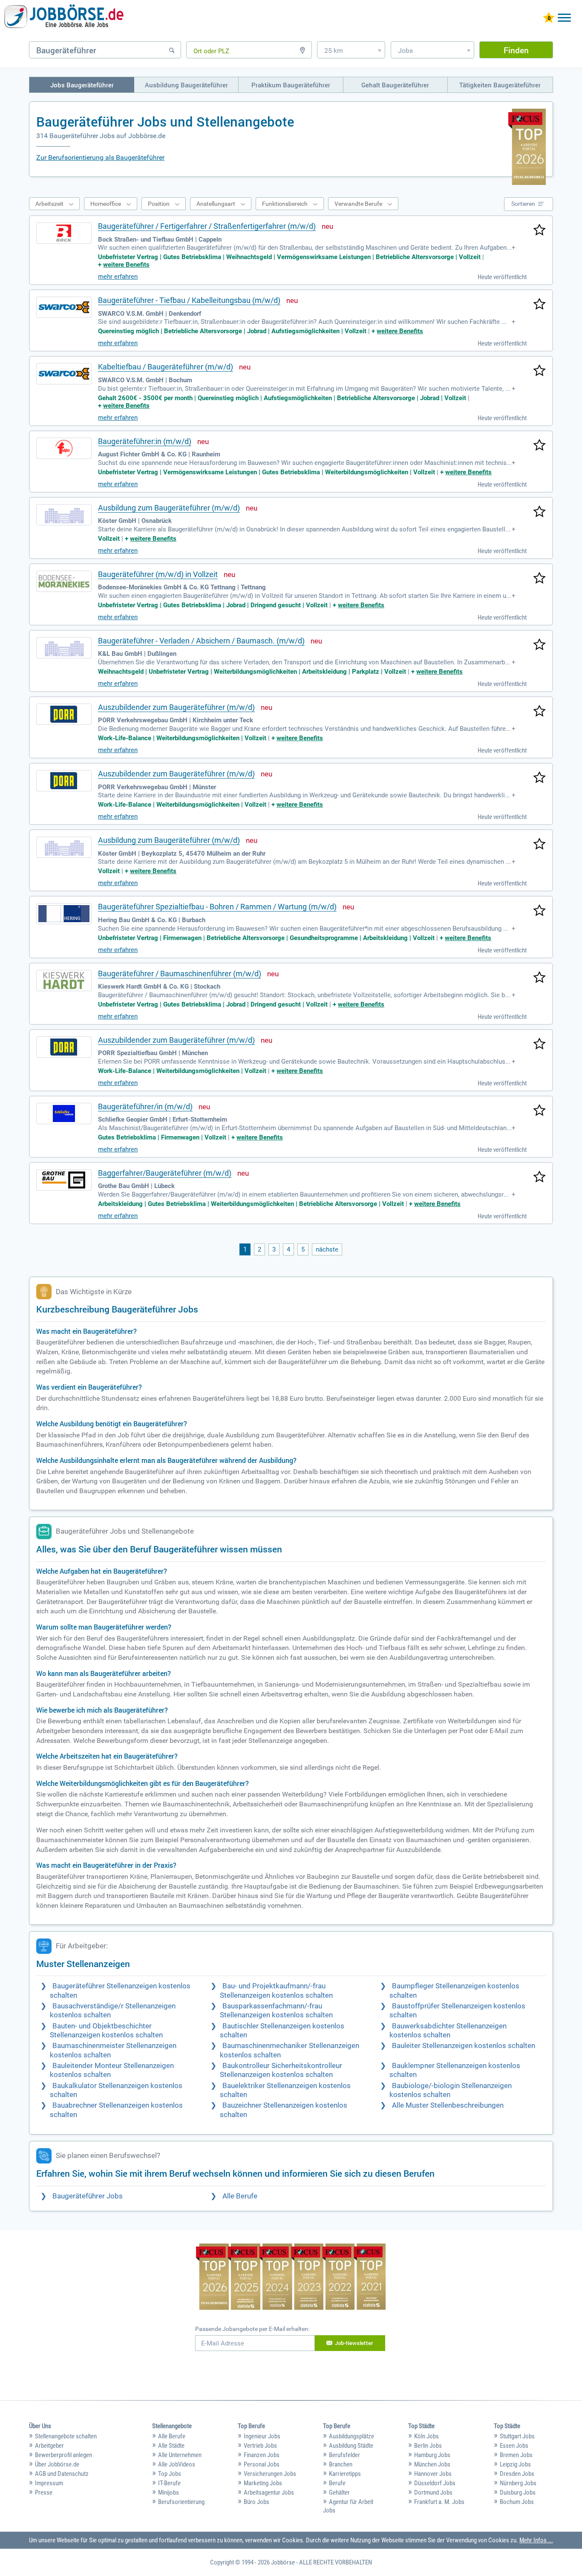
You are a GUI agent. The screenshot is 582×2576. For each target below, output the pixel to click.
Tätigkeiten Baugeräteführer (500, 85)
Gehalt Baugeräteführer (395, 85)
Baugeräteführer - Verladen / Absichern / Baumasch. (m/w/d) (201, 641)
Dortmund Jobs (433, 2492)
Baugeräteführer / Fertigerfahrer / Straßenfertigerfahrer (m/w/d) (207, 226)
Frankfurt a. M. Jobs (439, 2502)
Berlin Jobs (428, 2446)
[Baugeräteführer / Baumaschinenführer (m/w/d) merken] (539, 978)
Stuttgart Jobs (517, 2436)
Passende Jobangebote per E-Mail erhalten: (252, 2329)
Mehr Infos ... (536, 2540)
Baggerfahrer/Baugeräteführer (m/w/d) (165, 1173)
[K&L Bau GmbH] (64, 648)
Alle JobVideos (177, 2464)
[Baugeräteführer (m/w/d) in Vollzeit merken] (539, 579)
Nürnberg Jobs (518, 2483)
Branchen (341, 2464)
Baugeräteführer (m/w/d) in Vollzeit (158, 574)
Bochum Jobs (517, 2502)
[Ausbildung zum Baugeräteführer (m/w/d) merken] (539, 512)
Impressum (49, 2483)
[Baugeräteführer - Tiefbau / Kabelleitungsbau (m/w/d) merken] (539, 305)
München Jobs (432, 2464)
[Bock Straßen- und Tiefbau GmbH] (64, 233)
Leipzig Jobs (515, 2464)
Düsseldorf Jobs (435, 2483)
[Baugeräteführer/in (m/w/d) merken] (539, 1111)
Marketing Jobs (263, 2483)
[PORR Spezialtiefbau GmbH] (64, 1047)
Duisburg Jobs (518, 2492)
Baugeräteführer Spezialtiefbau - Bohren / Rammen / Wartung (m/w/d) (217, 907)
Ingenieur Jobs (262, 2436)
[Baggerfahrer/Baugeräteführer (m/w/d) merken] (539, 1177)
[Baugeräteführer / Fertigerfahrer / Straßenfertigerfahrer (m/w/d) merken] (539, 231)
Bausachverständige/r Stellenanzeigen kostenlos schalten (113, 2011)
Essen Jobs (514, 2446)
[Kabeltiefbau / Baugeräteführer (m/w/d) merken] (539, 371)
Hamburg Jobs (432, 2455)
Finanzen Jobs (262, 2455)
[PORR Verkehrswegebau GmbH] (64, 714)
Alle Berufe (240, 2196)
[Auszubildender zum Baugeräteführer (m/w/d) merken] (539, 712)
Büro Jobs (256, 2502)
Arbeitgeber (49, 2446)
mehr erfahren (118, 277)
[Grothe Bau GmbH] (64, 1180)
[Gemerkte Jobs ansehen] (549, 19)
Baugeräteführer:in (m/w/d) (145, 441)
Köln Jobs (426, 2436)
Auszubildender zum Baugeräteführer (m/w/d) (176, 707)
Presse (44, 2492)
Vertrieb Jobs (260, 2446)
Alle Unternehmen (180, 2455)
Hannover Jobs (433, 2474)
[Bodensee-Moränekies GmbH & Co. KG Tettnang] (64, 581)
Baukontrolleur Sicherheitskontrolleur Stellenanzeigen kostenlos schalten (281, 2070)
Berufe (337, 2483)
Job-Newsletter (354, 2343)
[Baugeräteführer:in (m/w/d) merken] (539, 446)
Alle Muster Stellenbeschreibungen (448, 2105)
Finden (516, 50)
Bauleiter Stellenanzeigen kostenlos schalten (464, 2046)
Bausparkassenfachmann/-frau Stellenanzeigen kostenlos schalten (276, 2011)
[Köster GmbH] (64, 515)
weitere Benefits (126, 265)
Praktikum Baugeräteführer (291, 85)
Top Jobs (170, 2474)
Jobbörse (283, 2562)
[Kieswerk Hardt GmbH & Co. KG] (64, 981)
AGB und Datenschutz (62, 2474)
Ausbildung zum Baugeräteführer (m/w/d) (169, 508)
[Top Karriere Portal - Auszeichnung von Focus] (291, 2278)
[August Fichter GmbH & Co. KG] (64, 448)
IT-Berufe (169, 2483)
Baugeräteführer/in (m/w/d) (145, 1106)
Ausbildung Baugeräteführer (186, 85)
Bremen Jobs (516, 2455)
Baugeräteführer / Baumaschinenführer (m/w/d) (180, 974)
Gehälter (339, 2492)
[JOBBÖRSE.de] (64, 18)
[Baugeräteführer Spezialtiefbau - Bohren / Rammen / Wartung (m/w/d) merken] (539, 911)
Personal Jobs (262, 2464)
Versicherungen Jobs (270, 2474)
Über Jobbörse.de (57, 2464)
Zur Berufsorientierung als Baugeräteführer (100, 157)
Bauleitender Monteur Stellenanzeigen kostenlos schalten (112, 2070)
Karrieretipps (345, 2474)
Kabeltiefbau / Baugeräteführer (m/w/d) (166, 367)
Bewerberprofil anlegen (63, 2455)
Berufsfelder (344, 2455)
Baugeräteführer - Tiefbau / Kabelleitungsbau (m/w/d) (189, 300)
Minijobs (169, 2492)
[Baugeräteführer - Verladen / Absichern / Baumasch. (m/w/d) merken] (539, 645)
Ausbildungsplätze (352, 2436)
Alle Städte (171, 2446)
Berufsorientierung (181, 2502)
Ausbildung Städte (351, 2446)
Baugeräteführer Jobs (88, 2196)
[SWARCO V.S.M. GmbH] (64, 307)
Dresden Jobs (517, 2474)
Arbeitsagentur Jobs (269, 2492)
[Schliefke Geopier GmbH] (64, 1113)
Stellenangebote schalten (66, 2436)
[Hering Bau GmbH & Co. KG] (64, 914)
